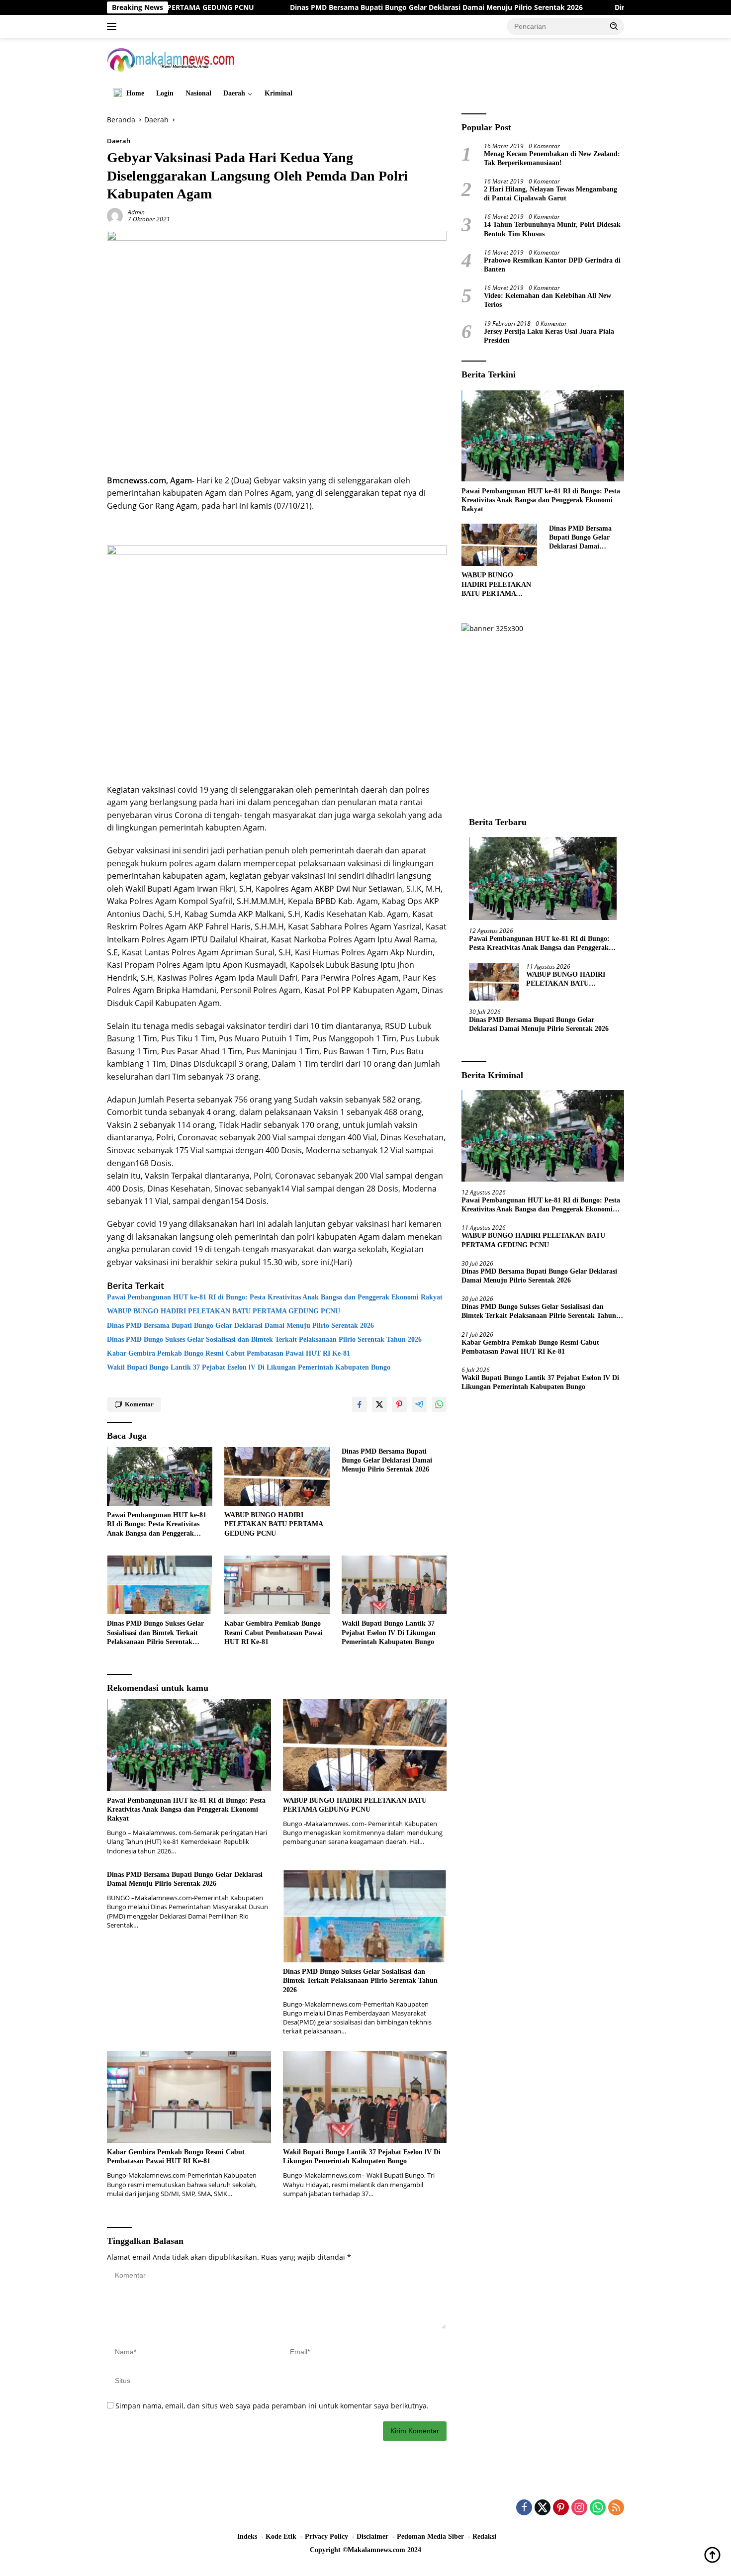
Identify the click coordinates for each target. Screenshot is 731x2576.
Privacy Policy (326, 2536)
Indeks (247, 2536)
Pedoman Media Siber (430, 2536)
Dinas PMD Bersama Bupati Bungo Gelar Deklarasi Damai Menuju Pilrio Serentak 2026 (344, 7)
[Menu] (114, 26)
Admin (136, 212)
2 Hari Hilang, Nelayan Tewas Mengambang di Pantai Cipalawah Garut (550, 193)
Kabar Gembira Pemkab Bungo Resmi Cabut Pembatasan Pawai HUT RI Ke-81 (228, 1353)
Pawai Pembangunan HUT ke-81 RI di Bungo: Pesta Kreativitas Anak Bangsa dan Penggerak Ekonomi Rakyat (275, 1297)
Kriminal (278, 93)
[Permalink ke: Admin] (115, 215)
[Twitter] (543, 2508)
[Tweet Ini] (379, 1404)
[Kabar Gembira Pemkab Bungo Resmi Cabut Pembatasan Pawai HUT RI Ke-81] (277, 1585)
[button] (614, 26)
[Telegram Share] (419, 1404)
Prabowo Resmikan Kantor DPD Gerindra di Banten (552, 264)
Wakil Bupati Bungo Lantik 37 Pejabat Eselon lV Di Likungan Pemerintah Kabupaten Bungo (249, 1367)
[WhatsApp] (598, 2508)
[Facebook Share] (360, 1404)
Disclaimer (372, 2536)
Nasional (198, 93)
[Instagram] (579, 2508)
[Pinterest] (561, 2508)
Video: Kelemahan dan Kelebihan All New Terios (548, 300)
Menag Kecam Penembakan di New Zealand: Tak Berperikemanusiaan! (552, 158)
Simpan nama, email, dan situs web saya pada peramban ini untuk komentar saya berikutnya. (272, 2406)
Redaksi (484, 2536)
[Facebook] (524, 2508)
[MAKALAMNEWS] (171, 59)
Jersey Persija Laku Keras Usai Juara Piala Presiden (549, 335)
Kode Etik (281, 2536)
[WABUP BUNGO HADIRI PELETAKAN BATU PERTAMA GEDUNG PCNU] (277, 1477)
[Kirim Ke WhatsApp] (439, 1404)
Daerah (234, 93)
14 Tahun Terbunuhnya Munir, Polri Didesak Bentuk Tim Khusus (552, 229)
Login (165, 93)
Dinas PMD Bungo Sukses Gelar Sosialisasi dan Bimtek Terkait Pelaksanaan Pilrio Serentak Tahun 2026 (264, 1339)
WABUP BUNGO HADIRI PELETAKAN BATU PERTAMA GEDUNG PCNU (226, 1311)
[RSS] (616, 2508)
